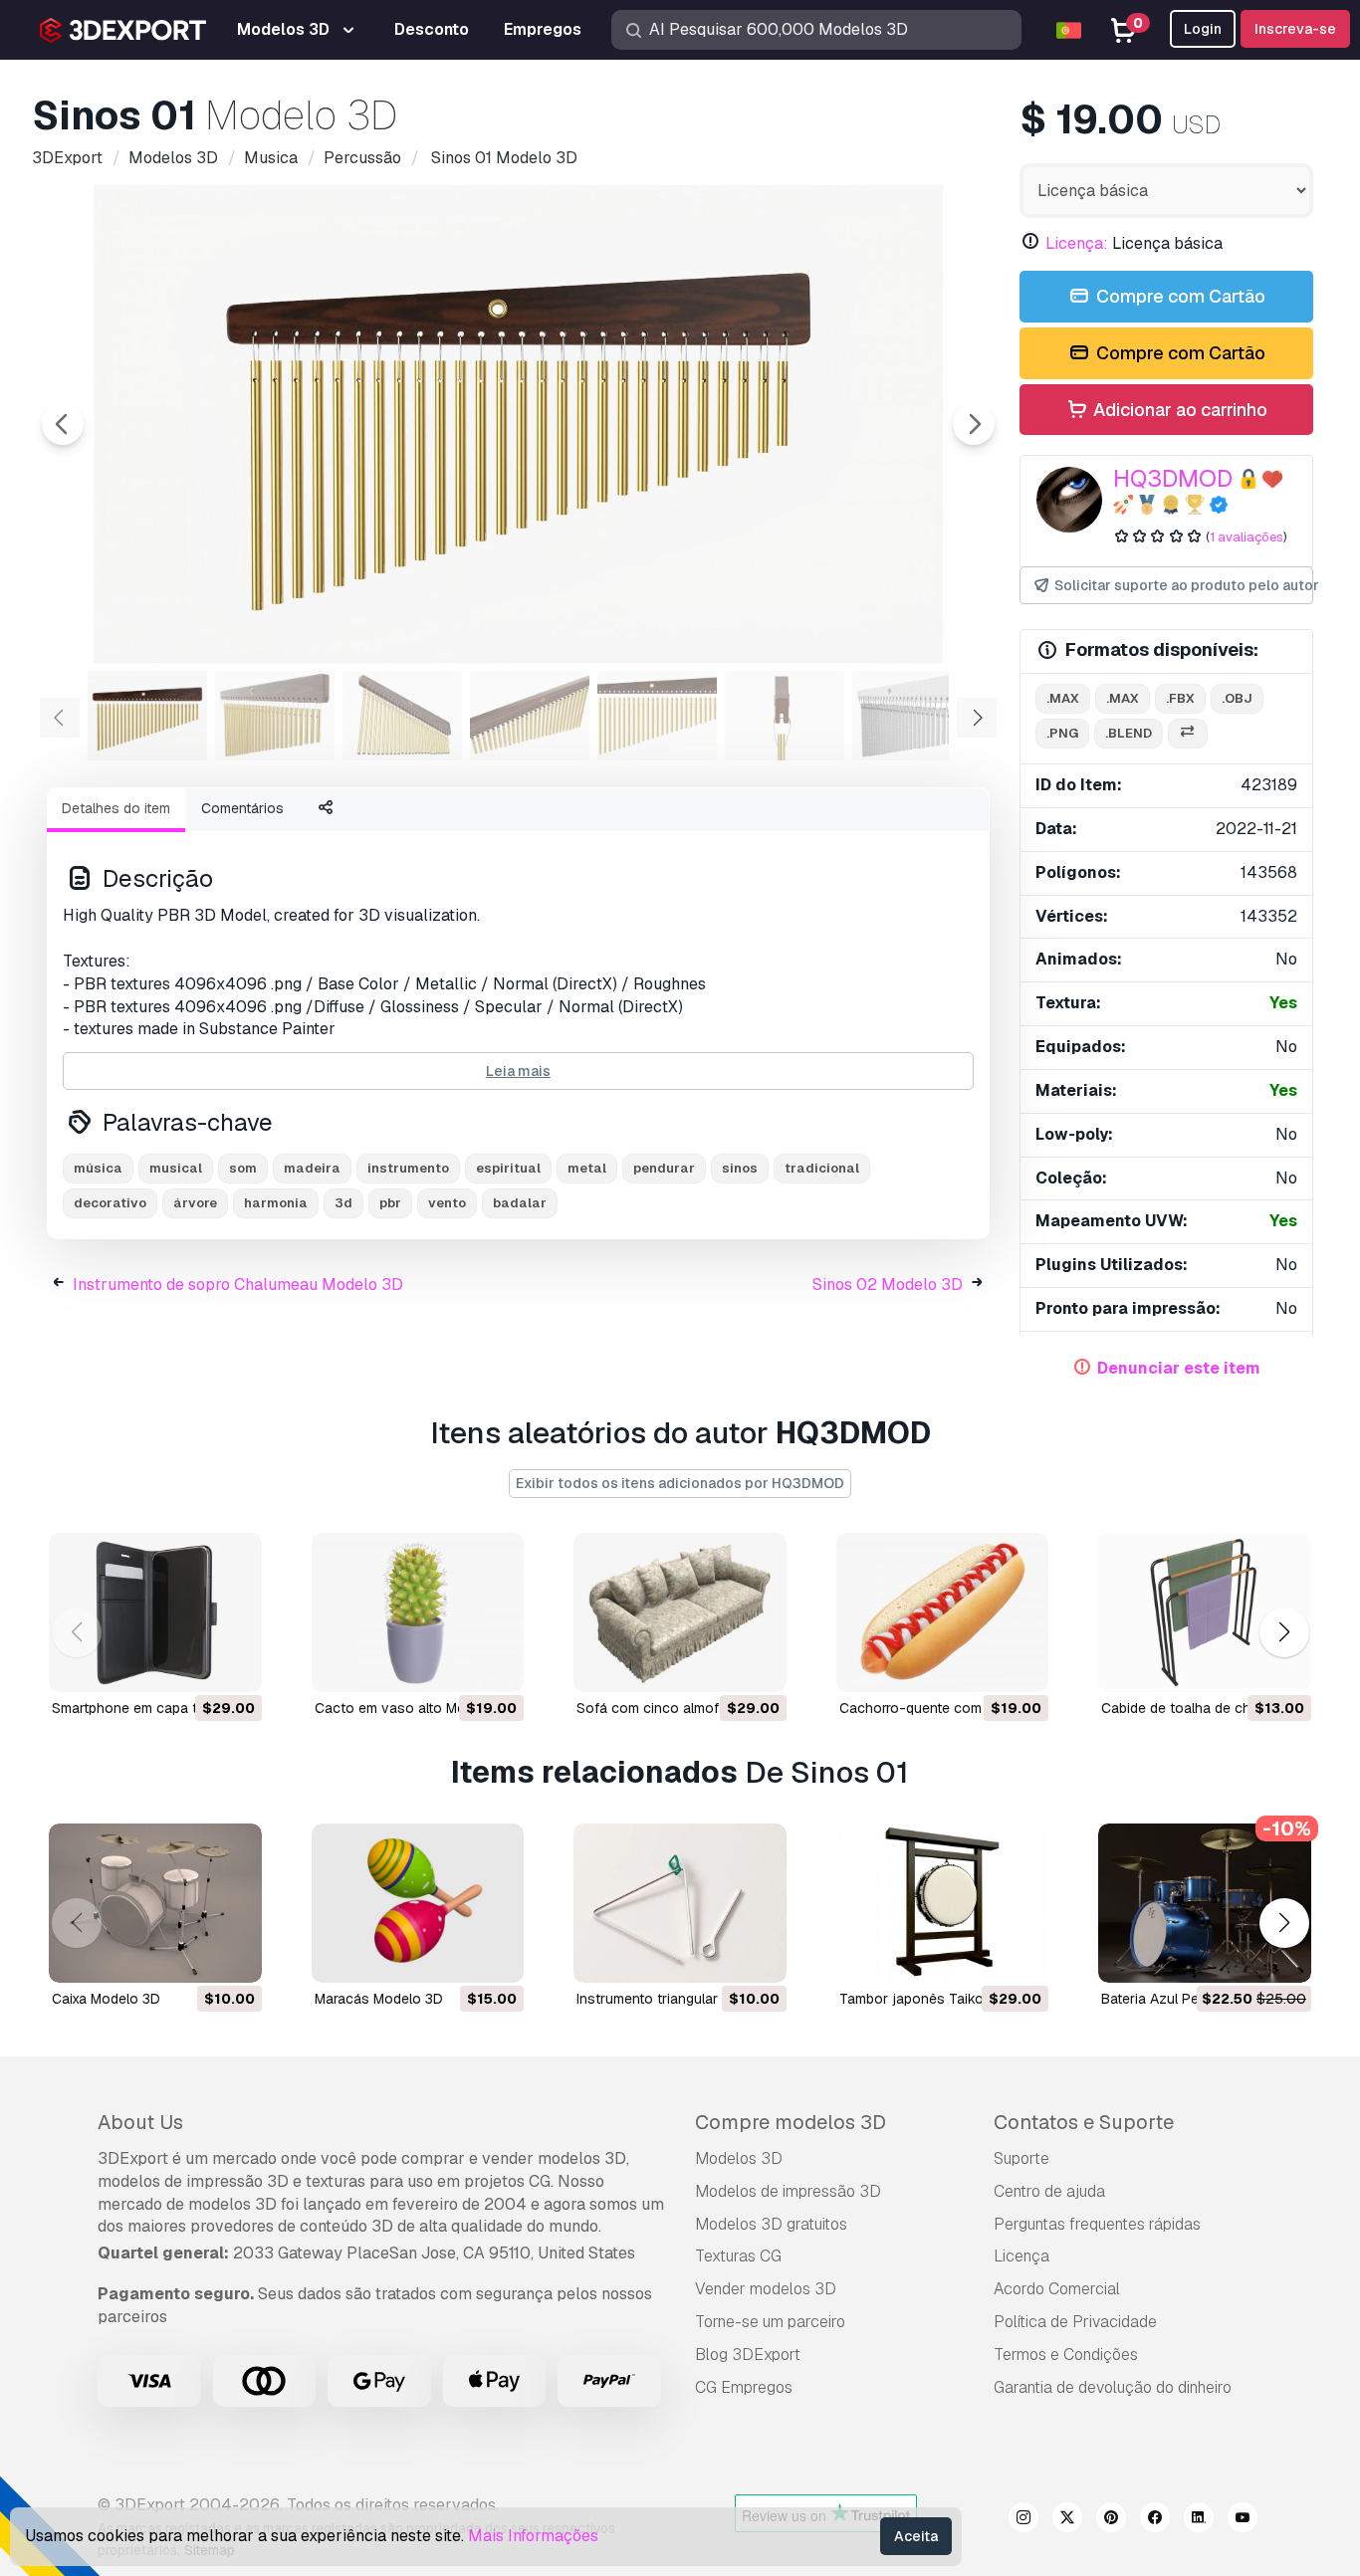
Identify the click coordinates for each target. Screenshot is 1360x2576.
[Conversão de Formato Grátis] (1188, 734)
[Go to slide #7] (912, 716)
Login (1203, 29)
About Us (140, 2122)
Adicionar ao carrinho (1178, 410)
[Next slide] (974, 424)
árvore (195, 1203)
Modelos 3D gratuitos (771, 2224)
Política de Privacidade (1075, 2322)
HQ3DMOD (1173, 478)
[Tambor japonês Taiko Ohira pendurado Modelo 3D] (943, 1903)
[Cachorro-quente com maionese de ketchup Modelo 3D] (943, 1612)
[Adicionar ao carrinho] (192, 1664)
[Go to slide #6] (785, 716)
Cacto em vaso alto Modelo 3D (415, 1708)
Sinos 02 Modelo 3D (888, 1285)
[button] (1284, 1632)
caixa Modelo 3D (106, 1999)
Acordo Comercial (1057, 2289)
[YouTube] (1243, 2520)
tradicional (822, 1168)
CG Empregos (744, 2387)
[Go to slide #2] (275, 716)
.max (1063, 698)
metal (587, 1168)
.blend (1129, 733)
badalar (520, 1203)
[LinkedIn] (1199, 2520)
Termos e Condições (1066, 2355)
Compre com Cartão (1179, 296)
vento (447, 1203)
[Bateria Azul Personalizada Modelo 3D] (1205, 1903)
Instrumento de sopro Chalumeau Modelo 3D (238, 1285)
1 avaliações (1247, 537)
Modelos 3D (739, 2158)
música (98, 1168)
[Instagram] (1023, 2520)
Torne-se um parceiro (770, 2322)
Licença (1021, 2256)
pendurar (664, 1168)
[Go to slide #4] (530, 716)
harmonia (276, 1203)
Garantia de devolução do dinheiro (1113, 2387)
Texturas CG (738, 2256)
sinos (740, 1168)
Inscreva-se (1295, 29)
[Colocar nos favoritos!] (233, 1664)
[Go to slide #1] (147, 716)
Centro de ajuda (1049, 2191)
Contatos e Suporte (1084, 2122)
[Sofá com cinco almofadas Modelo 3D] (680, 1612)
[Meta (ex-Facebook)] (1155, 2520)
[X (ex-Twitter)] (1067, 2520)
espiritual (508, 1168)
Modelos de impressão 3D (788, 2191)
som (243, 1168)
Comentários (242, 808)
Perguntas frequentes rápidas (1097, 2224)
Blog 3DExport (748, 2355)
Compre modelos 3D (791, 2122)
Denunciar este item (1179, 1368)
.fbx (1180, 698)
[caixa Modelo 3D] (155, 1903)
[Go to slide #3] (402, 716)
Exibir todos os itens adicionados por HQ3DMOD (680, 1483)
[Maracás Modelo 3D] (418, 1903)
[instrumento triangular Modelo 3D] (680, 1903)
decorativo (110, 1203)
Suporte (1021, 2158)
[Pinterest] (1111, 2520)
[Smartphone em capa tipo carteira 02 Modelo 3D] (155, 1612)
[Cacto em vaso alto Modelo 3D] (418, 1612)
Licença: (1077, 243)
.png (1062, 733)
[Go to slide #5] (657, 716)
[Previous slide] (63, 424)
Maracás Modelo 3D (379, 1999)
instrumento (408, 1168)
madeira (312, 1168)
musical (176, 1168)
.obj (1237, 698)
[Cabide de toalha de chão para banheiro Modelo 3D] (1205, 1612)
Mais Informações (533, 2536)
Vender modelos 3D (766, 2289)
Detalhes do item (116, 808)
